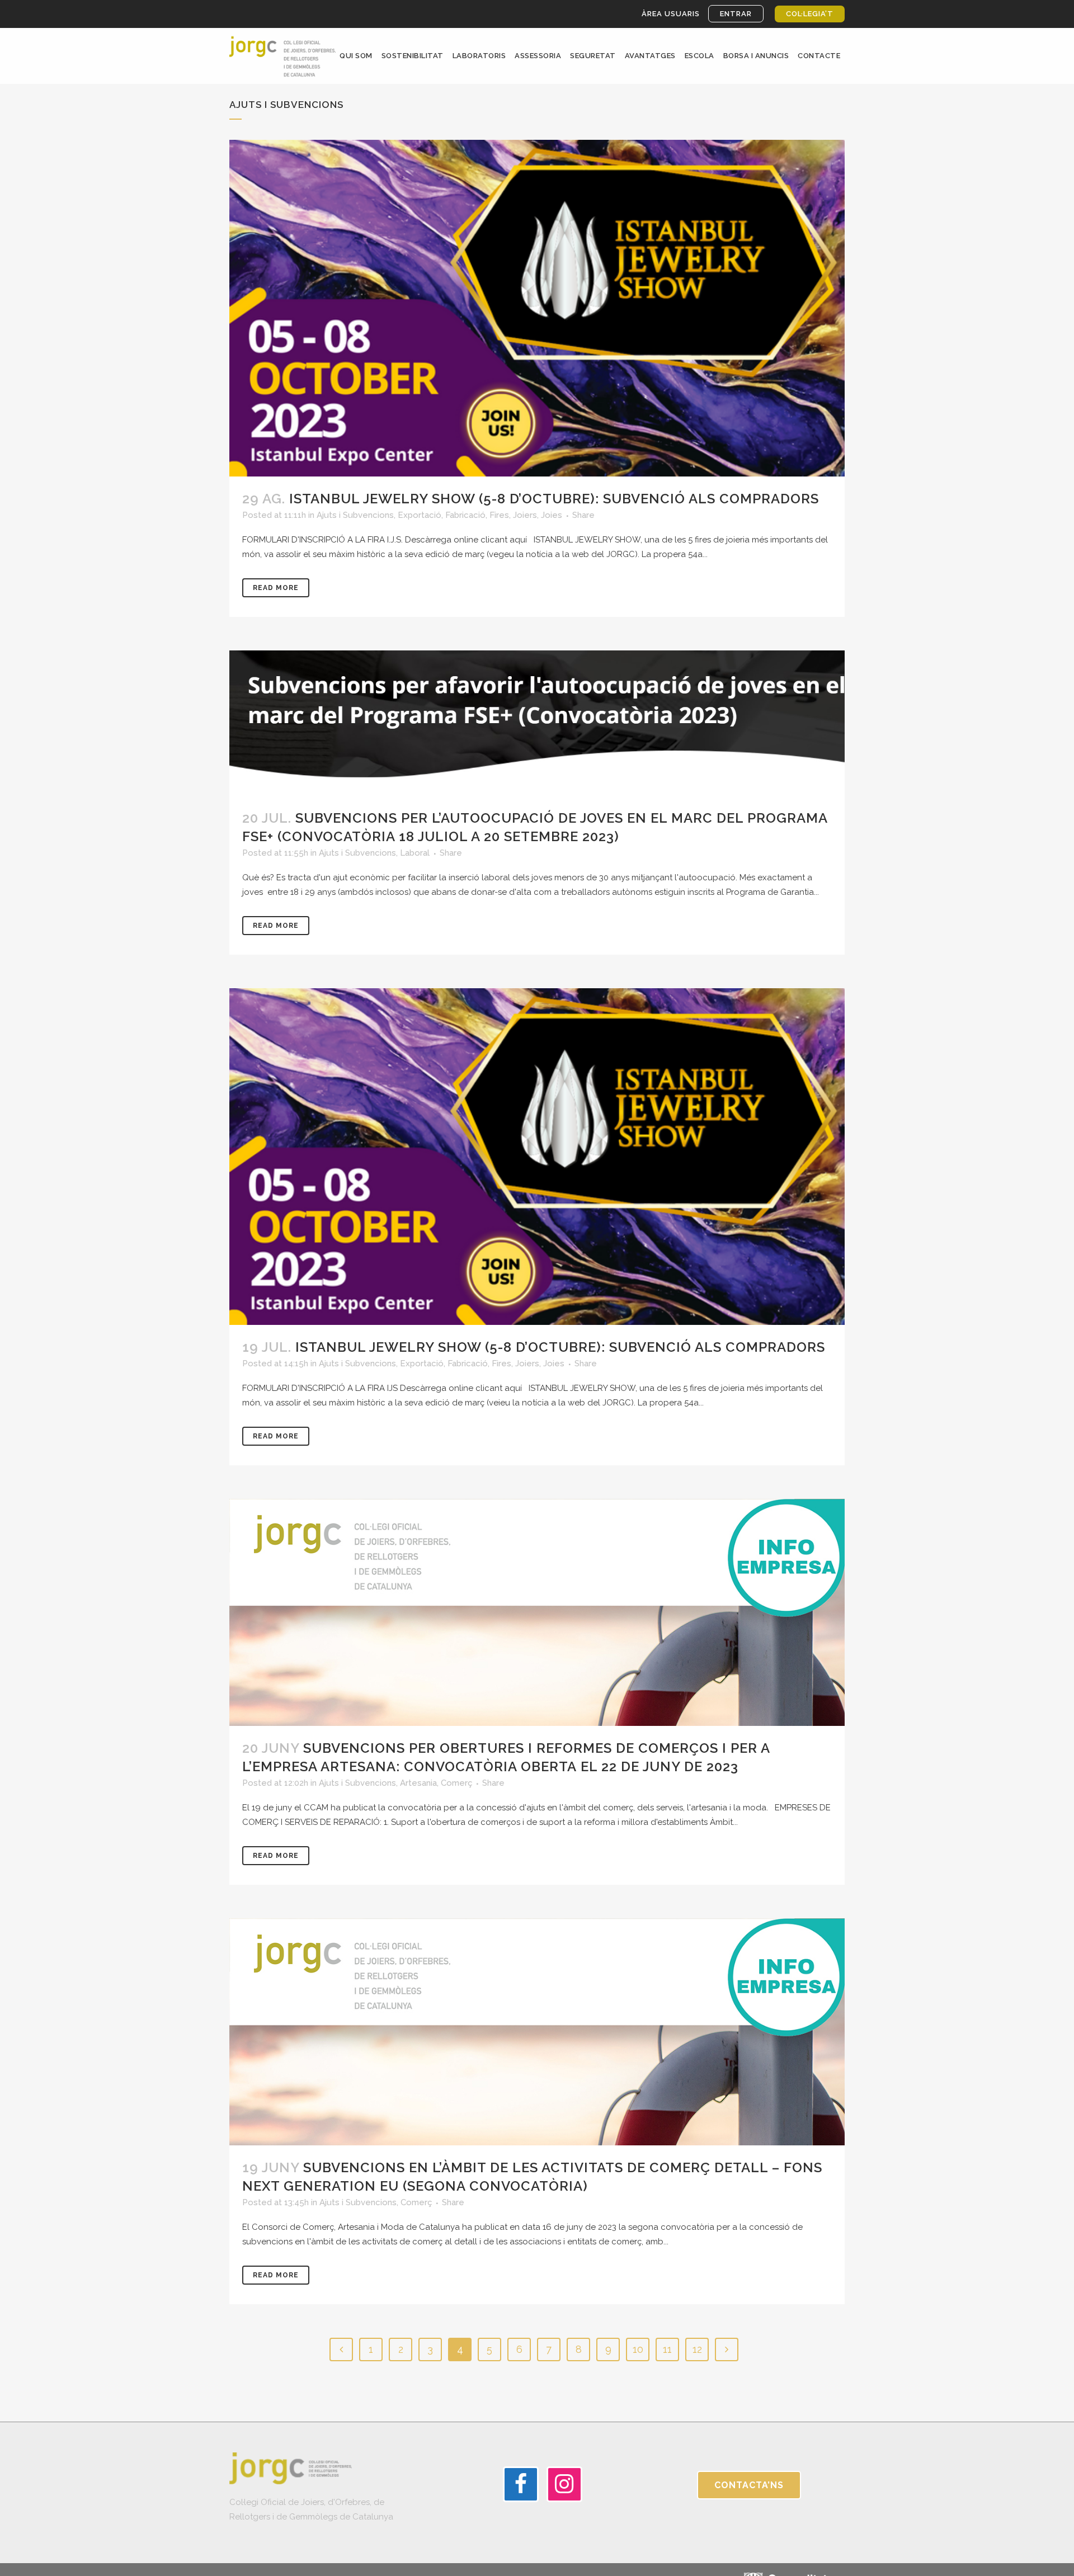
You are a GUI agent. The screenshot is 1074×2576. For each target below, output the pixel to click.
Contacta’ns (749, 2485)
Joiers (525, 515)
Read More (276, 588)
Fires (499, 515)
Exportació (420, 515)
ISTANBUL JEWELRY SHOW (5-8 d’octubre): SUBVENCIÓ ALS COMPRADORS (554, 499)
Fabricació (465, 515)
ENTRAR (736, 14)
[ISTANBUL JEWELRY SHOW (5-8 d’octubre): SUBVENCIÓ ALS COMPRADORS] (537, 308)
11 (667, 2349)
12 (697, 2349)
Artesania (418, 1783)
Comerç (456, 1783)
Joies (552, 515)
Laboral (415, 853)
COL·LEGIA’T (810, 14)
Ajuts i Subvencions (355, 515)
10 (638, 2349)
